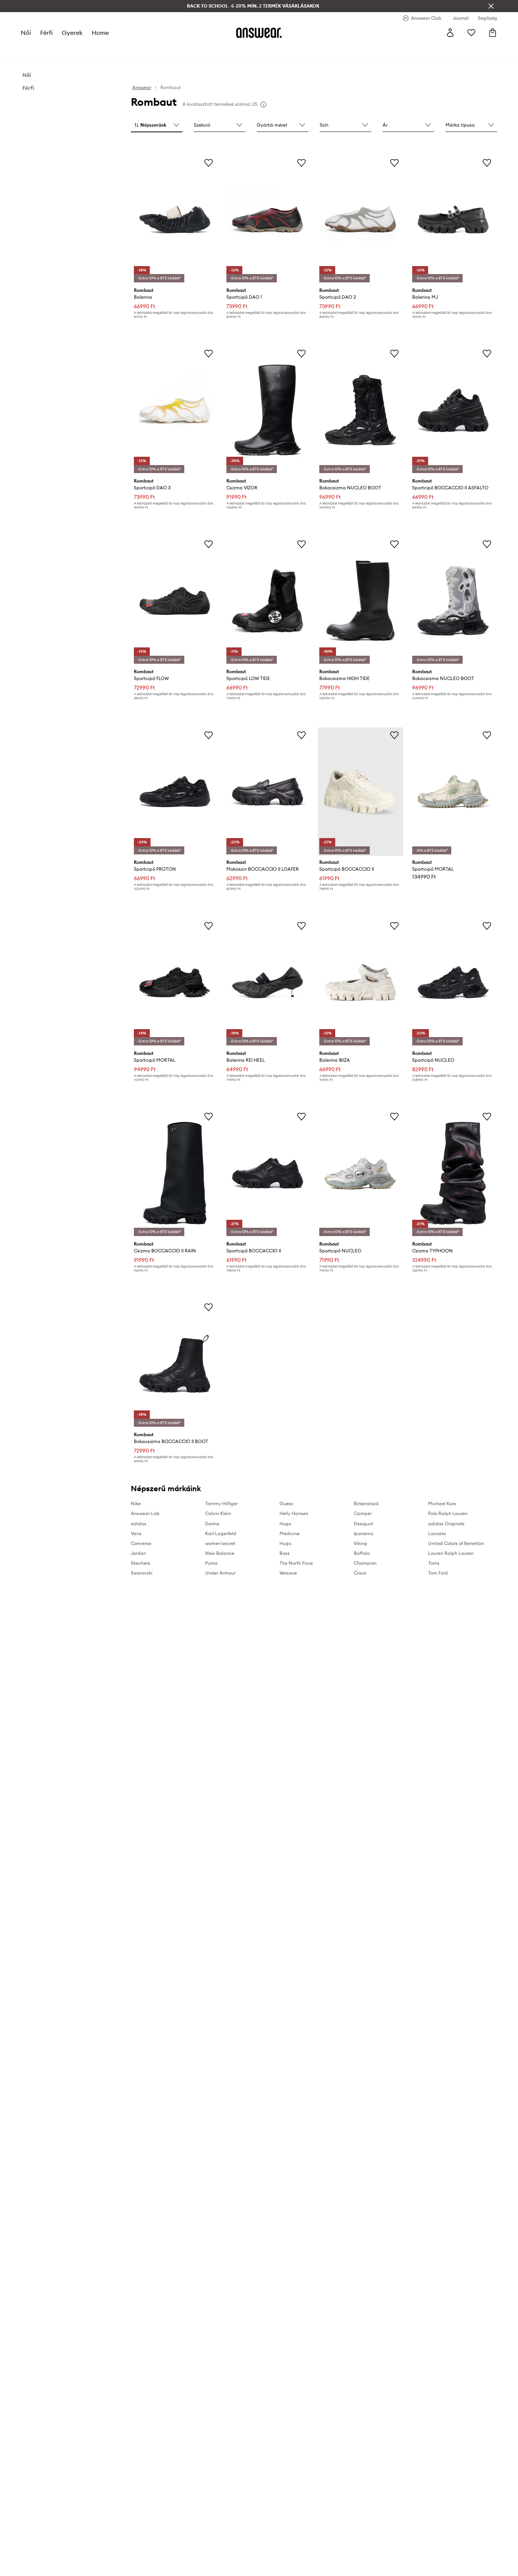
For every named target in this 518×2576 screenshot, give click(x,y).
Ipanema (364, 1533)
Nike (136, 1503)
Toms (434, 1563)
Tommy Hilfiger (221, 1503)
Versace (288, 1573)
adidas (139, 1524)
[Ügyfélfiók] (450, 33)
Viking (360, 1543)
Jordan (138, 1553)
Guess (286, 1503)
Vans (136, 1533)
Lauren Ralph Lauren (451, 1553)
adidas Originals (446, 1524)
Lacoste (437, 1533)
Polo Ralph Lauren (448, 1513)
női (26, 33)
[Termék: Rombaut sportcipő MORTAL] (453, 792)
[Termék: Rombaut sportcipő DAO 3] (175, 410)
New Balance (220, 1553)
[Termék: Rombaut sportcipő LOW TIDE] (268, 601)
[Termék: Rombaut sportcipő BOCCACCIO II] (360, 792)
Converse (141, 1543)
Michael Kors (442, 1503)
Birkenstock (366, 1503)
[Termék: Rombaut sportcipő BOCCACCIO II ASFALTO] (453, 410)
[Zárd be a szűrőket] (491, 6)
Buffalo (362, 1553)
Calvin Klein (218, 1513)
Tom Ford (438, 1573)
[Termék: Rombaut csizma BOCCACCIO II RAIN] (175, 1173)
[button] (157, 125)
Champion (365, 1563)
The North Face (296, 1563)
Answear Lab (145, 1513)
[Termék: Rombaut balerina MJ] (453, 219)
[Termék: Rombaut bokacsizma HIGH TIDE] (360, 601)
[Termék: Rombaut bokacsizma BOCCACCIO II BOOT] (175, 1364)
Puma (211, 1563)
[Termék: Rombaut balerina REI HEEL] (268, 982)
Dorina (212, 1524)
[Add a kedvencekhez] (209, 163)
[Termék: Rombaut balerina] (175, 219)
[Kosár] (493, 33)
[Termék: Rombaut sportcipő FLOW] (175, 601)
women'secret (220, 1543)
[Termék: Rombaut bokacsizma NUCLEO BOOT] (360, 410)
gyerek (72, 33)
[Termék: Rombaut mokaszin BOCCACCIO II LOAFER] (268, 792)
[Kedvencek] (471, 33)
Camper (363, 1513)
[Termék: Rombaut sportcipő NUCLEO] (453, 982)
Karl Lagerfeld (221, 1533)
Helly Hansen (294, 1513)
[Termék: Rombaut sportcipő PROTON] (175, 792)
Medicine (290, 1533)
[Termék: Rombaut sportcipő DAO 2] (360, 219)
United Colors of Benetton (456, 1543)
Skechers (140, 1563)
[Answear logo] (259, 33)
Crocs (360, 1573)
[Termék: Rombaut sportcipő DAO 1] (268, 219)
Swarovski (142, 1573)
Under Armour (220, 1573)
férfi (46, 33)
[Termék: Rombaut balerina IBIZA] (360, 982)
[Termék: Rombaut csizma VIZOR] (268, 410)
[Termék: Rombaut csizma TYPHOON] (453, 1173)
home (100, 33)
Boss (285, 1553)
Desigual (363, 1524)
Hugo (285, 1524)
